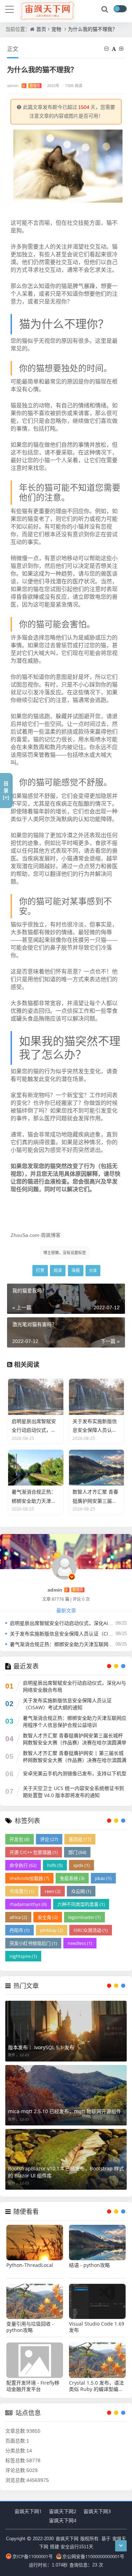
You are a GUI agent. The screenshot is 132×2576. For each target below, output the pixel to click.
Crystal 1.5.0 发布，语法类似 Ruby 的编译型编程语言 (96, 2386)
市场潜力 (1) (22, 1891)
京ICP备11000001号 (33, 2556)
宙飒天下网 (67, 2538)
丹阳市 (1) (20, 1930)
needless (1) (80, 1943)
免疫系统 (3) (72, 1878)
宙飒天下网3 (97, 2511)
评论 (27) (49, 1839)
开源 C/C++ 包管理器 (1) (34, 1852)
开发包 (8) (20, 1839)
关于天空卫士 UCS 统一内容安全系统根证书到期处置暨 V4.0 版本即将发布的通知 (73, 1792)
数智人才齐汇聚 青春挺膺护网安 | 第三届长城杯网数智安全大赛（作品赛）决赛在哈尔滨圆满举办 (75, 1760)
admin (24, 86)
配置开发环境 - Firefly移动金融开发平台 (33, 2386)
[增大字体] (122, 49)
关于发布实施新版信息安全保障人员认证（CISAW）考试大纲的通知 (67, 1704)
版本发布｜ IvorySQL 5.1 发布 (41, 2047)
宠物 (56, 29)
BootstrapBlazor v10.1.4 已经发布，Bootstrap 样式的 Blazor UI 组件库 (66, 2172)
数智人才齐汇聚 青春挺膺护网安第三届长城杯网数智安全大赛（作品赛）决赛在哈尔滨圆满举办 (75, 1742)
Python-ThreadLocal (30, 2265)
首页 (41, 29)
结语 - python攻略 (89, 2265)
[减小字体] (107, 49)
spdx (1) (81, 1865)
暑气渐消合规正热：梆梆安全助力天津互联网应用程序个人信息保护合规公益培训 (75, 1721)
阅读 (58, 1270)
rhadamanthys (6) (28, 1904)
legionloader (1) (84, 1917)
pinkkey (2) (52, 1930)
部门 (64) (77, 1852)
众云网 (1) (81, 1891)
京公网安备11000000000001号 (93, 2556)
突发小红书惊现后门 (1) (33, 1943)
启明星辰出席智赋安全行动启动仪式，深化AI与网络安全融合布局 (74, 1686)
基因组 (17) (80, 1839)
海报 (76, 1270)
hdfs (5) (55, 1865)
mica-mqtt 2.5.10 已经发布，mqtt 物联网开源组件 (65, 2111)
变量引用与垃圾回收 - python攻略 (30, 2327)
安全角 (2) (48, 1917)
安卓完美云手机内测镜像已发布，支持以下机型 (75, 1773)
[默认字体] (115, 49)
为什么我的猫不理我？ (93, 29)
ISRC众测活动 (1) (91, 1930)
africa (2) (18, 1917)
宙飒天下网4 (63, 2520)
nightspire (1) (23, 1956)
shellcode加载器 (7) (29, 1878)
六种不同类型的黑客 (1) (81, 1904)
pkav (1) (103, 1878)
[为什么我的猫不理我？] (67, 165)
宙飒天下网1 (28, 2511)
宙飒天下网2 (63, 2511)
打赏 (40, 1270)
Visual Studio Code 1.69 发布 (97, 2327)
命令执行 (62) (23, 1865)
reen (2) (53, 1891)
